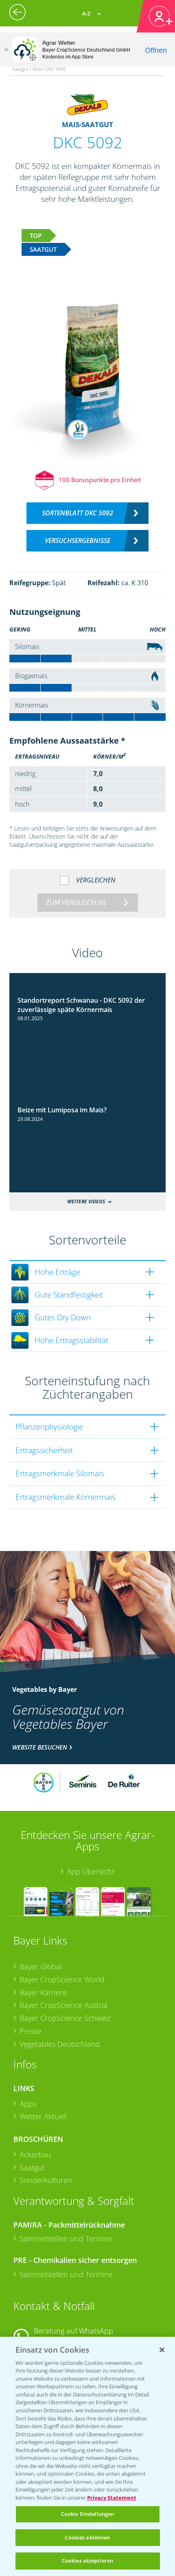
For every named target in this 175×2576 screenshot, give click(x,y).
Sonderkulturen (46, 2180)
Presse (31, 2031)
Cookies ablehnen (87, 2537)
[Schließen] (6, 50)
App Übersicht (91, 1871)
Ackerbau (35, 2154)
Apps (28, 2104)
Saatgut (32, 2167)
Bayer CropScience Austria (63, 2005)
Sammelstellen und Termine (66, 2239)
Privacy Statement (112, 2498)
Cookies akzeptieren (87, 2561)
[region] (87, 2456)
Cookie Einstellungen (88, 2514)
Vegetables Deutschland (60, 2044)
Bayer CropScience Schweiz (65, 2018)
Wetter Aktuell (43, 2116)
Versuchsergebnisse (78, 541)
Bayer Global (41, 1966)
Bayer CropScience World (62, 1979)
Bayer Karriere (43, 1992)
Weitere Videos (86, 1201)
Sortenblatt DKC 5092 (78, 513)
